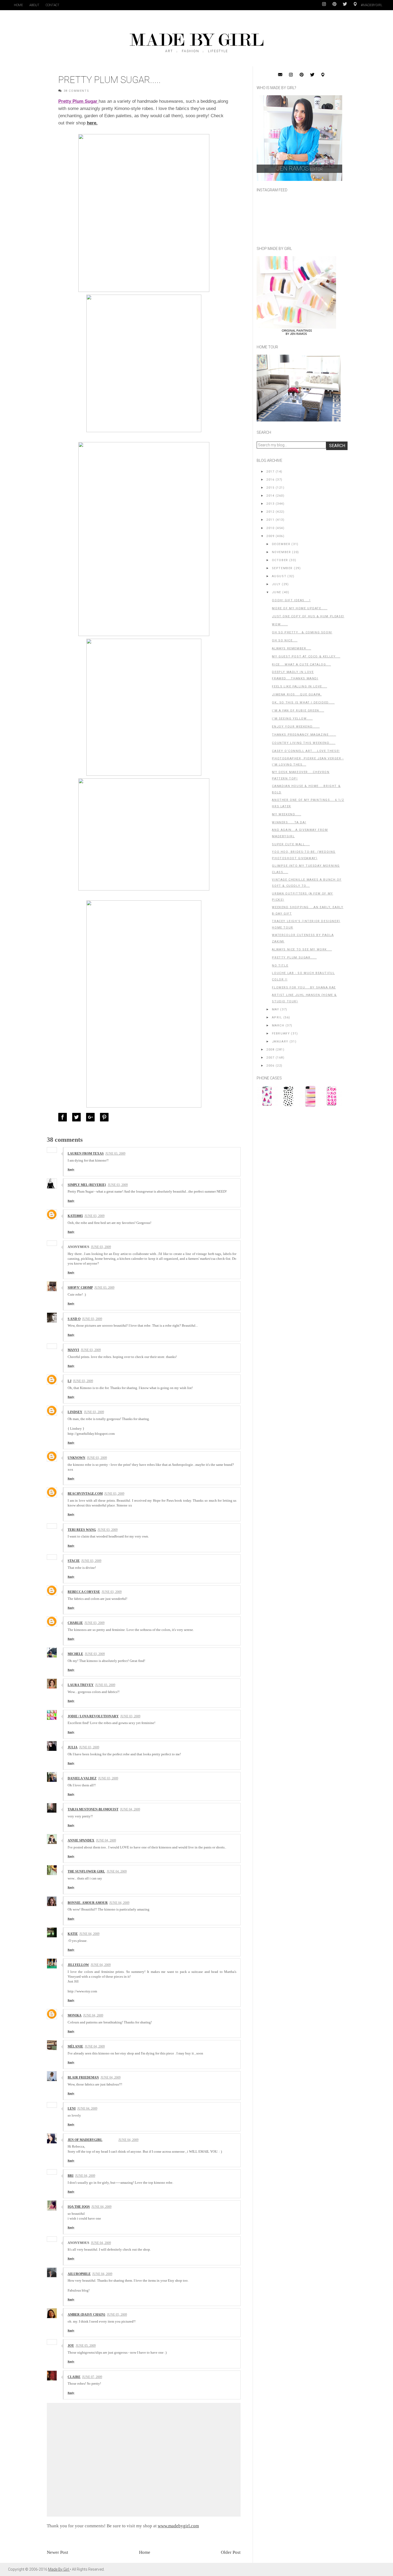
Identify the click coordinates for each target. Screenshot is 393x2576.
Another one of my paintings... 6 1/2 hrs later (308, 803)
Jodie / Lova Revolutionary (93, 1716)
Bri (71, 2176)
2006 (270, 1066)
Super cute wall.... (291, 844)
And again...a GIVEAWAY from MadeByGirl (300, 833)
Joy (71, 2346)
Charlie (75, 1623)
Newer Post (57, 2552)
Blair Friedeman (83, 2077)
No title (280, 966)
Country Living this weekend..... (304, 743)
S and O (74, 1319)
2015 (270, 488)
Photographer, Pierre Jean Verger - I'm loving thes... (308, 762)
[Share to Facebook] (64, 1117)
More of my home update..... (300, 608)
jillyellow (78, 1965)
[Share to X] (78, 1117)
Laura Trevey (81, 1685)
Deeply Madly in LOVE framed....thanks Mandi (295, 675)
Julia (73, 1747)
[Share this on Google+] (92, 1117)
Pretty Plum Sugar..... (294, 958)
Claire (74, 2377)
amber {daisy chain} (86, 2315)
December (281, 544)
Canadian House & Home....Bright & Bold (306, 789)
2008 (270, 1050)
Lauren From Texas (86, 1154)
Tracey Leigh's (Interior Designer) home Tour (306, 924)
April (277, 1017)
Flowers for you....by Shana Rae (304, 988)
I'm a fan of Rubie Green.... (298, 711)
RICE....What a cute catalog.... (301, 665)
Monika (75, 2015)
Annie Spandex (81, 1840)
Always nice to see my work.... (302, 950)
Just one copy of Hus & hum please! (308, 616)
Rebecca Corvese (84, 1592)
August (279, 576)
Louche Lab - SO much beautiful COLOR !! (303, 976)
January (280, 1042)
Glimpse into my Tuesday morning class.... (306, 869)
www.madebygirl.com (178, 2526)
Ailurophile (79, 2274)
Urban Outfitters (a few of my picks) (302, 897)
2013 (270, 504)
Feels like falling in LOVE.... (299, 686)
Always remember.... (291, 648)
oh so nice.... (285, 640)
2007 (270, 1058)
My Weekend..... (286, 814)
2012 (270, 512)
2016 (270, 480)
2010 (270, 528)
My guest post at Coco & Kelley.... (306, 657)
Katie (73, 1934)
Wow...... (280, 624)
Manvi (73, 1350)
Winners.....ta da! (289, 822)
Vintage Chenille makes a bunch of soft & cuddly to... (307, 883)
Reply (71, 1169)
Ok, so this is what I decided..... (303, 703)
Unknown (76, 1458)
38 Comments (76, 91)
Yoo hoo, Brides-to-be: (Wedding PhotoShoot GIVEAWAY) (304, 855)
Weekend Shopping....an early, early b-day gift (308, 910)
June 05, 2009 (117, 2315)
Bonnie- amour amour (88, 1903)
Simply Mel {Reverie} (87, 1185)
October (280, 560)
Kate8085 (75, 1216)
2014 (270, 496)
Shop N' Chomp (80, 1288)
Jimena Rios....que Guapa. (297, 695)
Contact (53, 5)
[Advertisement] (297, 1148)
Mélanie (75, 2046)
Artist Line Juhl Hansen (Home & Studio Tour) (304, 998)
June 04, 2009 (130, 1809)
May (276, 1009)
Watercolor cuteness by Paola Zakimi (303, 938)
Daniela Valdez (82, 1778)
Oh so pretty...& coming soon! (302, 632)
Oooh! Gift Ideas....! (291, 600)
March (278, 1026)
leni (72, 2109)
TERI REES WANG (82, 1530)
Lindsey (75, 1412)
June (277, 592)
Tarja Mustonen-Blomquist (93, 1809)
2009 (270, 536)
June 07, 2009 (92, 2377)
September (282, 568)
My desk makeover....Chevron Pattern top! (301, 775)
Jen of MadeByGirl (85, 2140)
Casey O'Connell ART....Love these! (306, 751)
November (282, 552)
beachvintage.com (85, 1494)
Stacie (74, 1561)
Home (18, 5)
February (281, 1034)
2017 (270, 472)
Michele (75, 1654)
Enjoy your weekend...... (296, 727)
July (276, 584)
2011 (270, 520)
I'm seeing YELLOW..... (292, 719)
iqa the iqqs (79, 2207)
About (34, 5)
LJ (70, 1381)
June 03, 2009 (115, 1154)
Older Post (231, 2552)
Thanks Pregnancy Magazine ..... (304, 735)
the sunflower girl (86, 1871)
